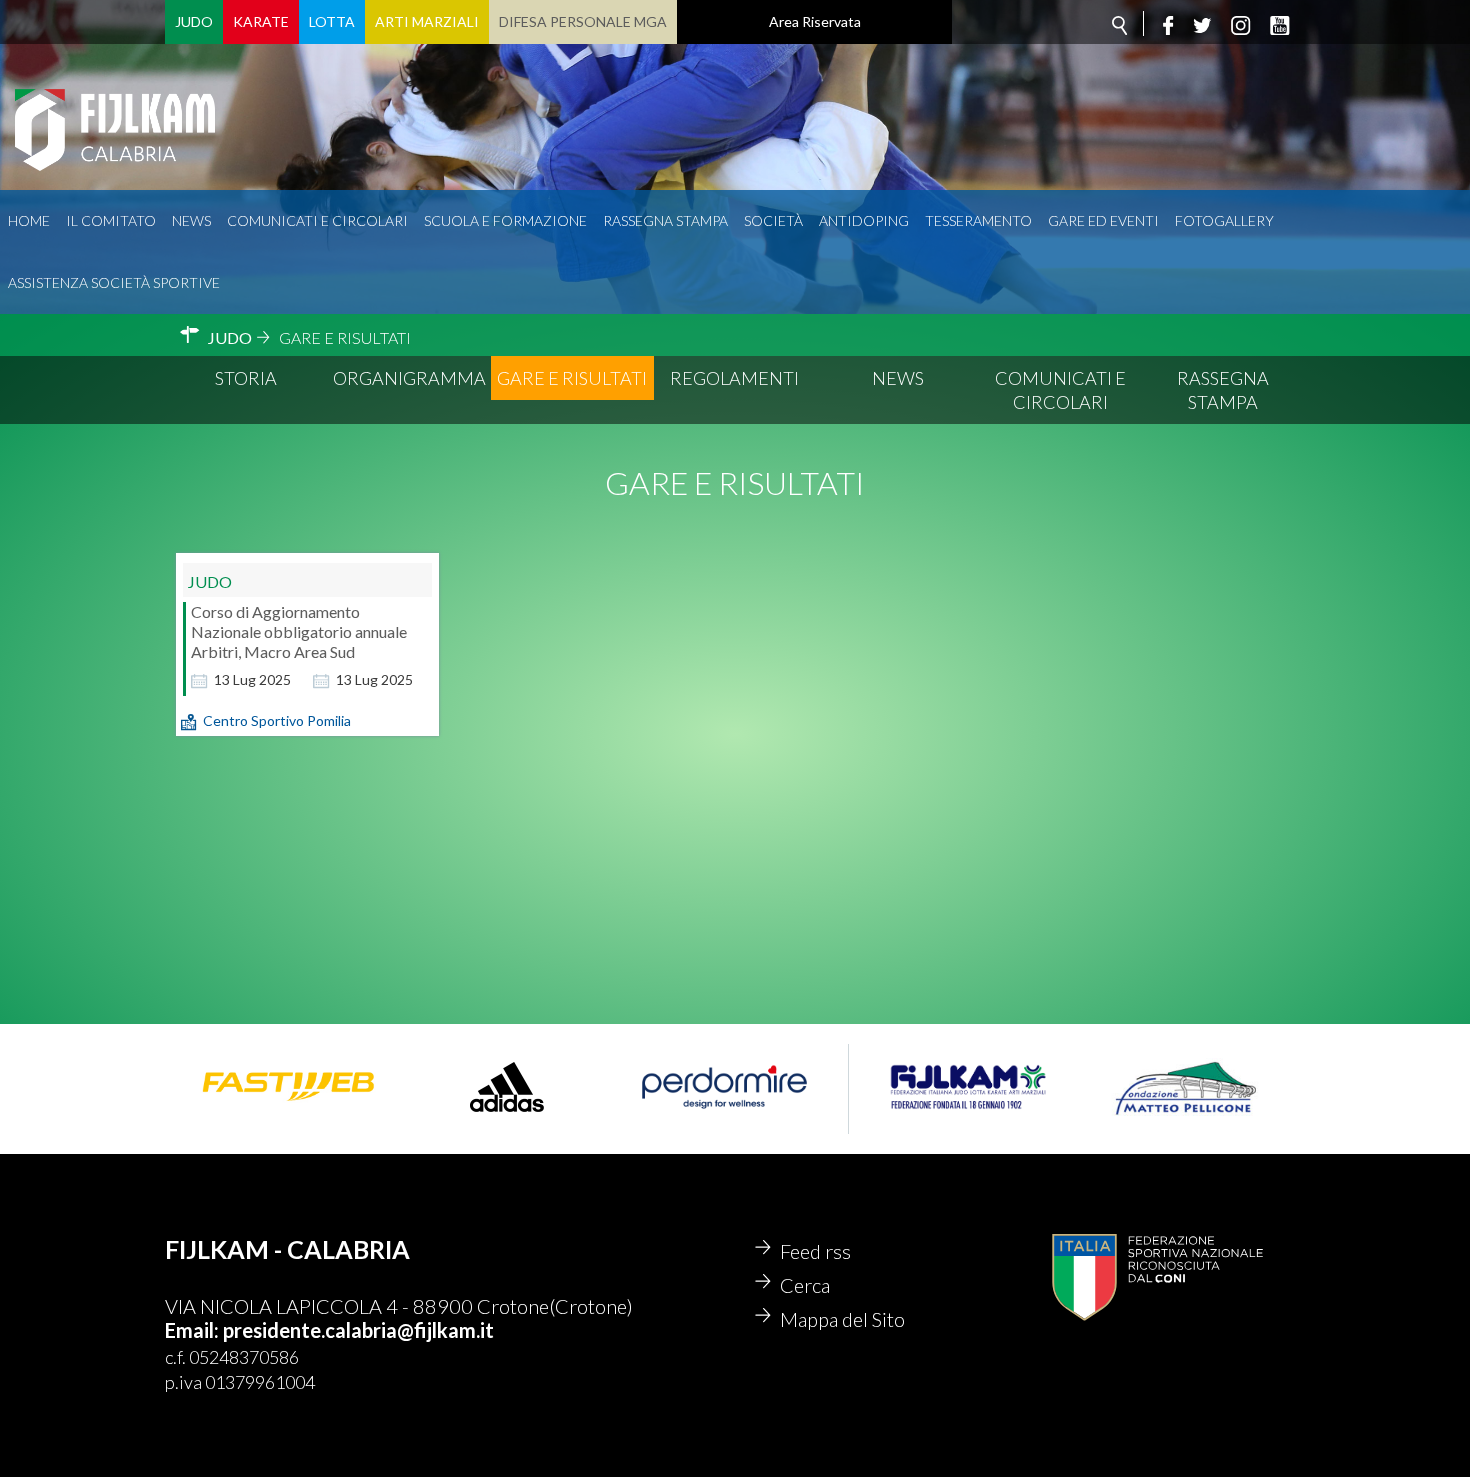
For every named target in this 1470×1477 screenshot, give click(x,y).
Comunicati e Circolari (1060, 390)
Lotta (332, 21)
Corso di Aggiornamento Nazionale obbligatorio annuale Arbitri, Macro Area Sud (299, 631)
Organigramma (409, 378)
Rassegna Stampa (665, 220)
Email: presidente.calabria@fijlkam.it (329, 1330)
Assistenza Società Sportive (114, 282)
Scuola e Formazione (505, 220)
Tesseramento (978, 220)
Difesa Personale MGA (583, 21)
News (191, 220)
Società (773, 220)
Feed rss (815, 1251)
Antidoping (864, 220)
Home (29, 220)
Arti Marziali (427, 21)
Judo (194, 21)
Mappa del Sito (842, 1319)
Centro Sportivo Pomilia (277, 720)
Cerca (805, 1285)
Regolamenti (734, 378)
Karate (261, 21)
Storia (246, 378)
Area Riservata (815, 21)
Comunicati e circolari (317, 220)
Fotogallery (1224, 220)
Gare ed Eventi (1103, 220)
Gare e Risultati (572, 378)
